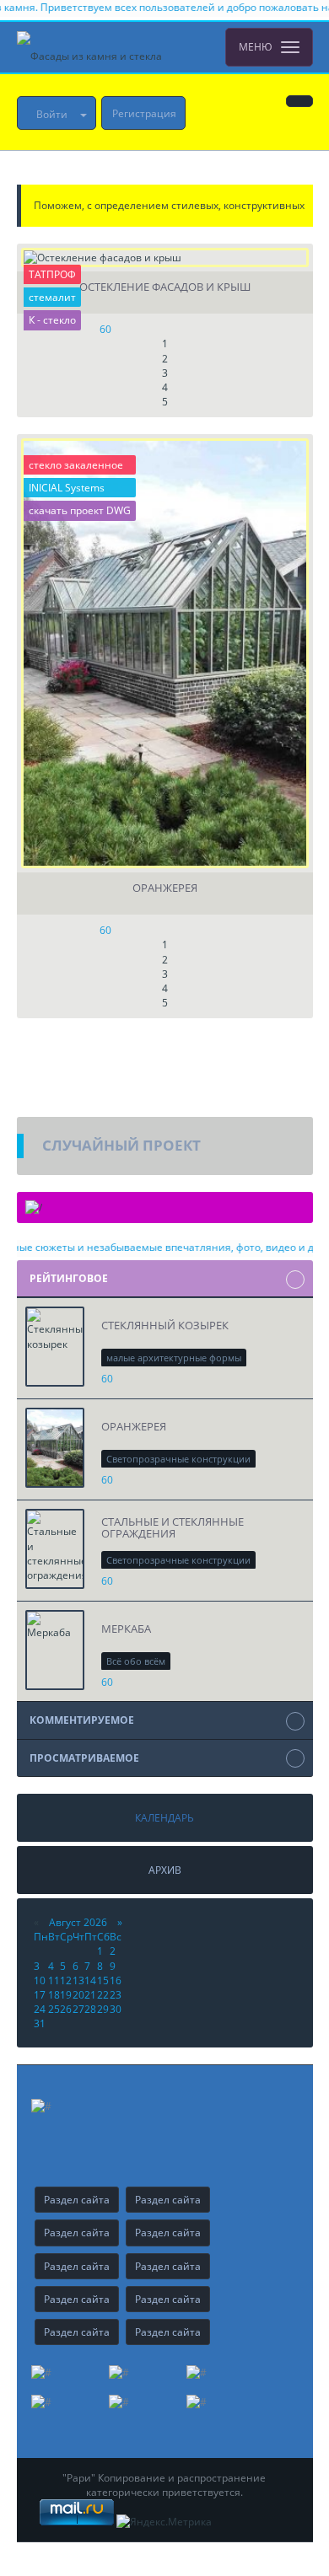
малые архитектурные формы (174, 1358)
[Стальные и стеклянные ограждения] (55, 1549)
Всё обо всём (136, 1661)
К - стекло (52, 320)
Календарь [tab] (164, 1818)
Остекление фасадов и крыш (165, 287)
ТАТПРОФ (52, 274)
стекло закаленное (76, 465)
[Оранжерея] (165, 653)
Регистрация (144, 113)
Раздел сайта (77, 2200)
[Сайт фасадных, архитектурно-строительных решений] (89, 47)
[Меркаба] (55, 1650)
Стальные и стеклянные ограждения (173, 1527)
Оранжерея (165, 888)
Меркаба (126, 1629)
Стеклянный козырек (165, 1325)
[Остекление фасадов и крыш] (165, 258)
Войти (52, 114)
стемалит (52, 297)
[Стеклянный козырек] (55, 1347)
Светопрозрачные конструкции (178, 1459)
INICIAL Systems (67, 488)
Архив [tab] (165, 1870)
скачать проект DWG (80, 510)
